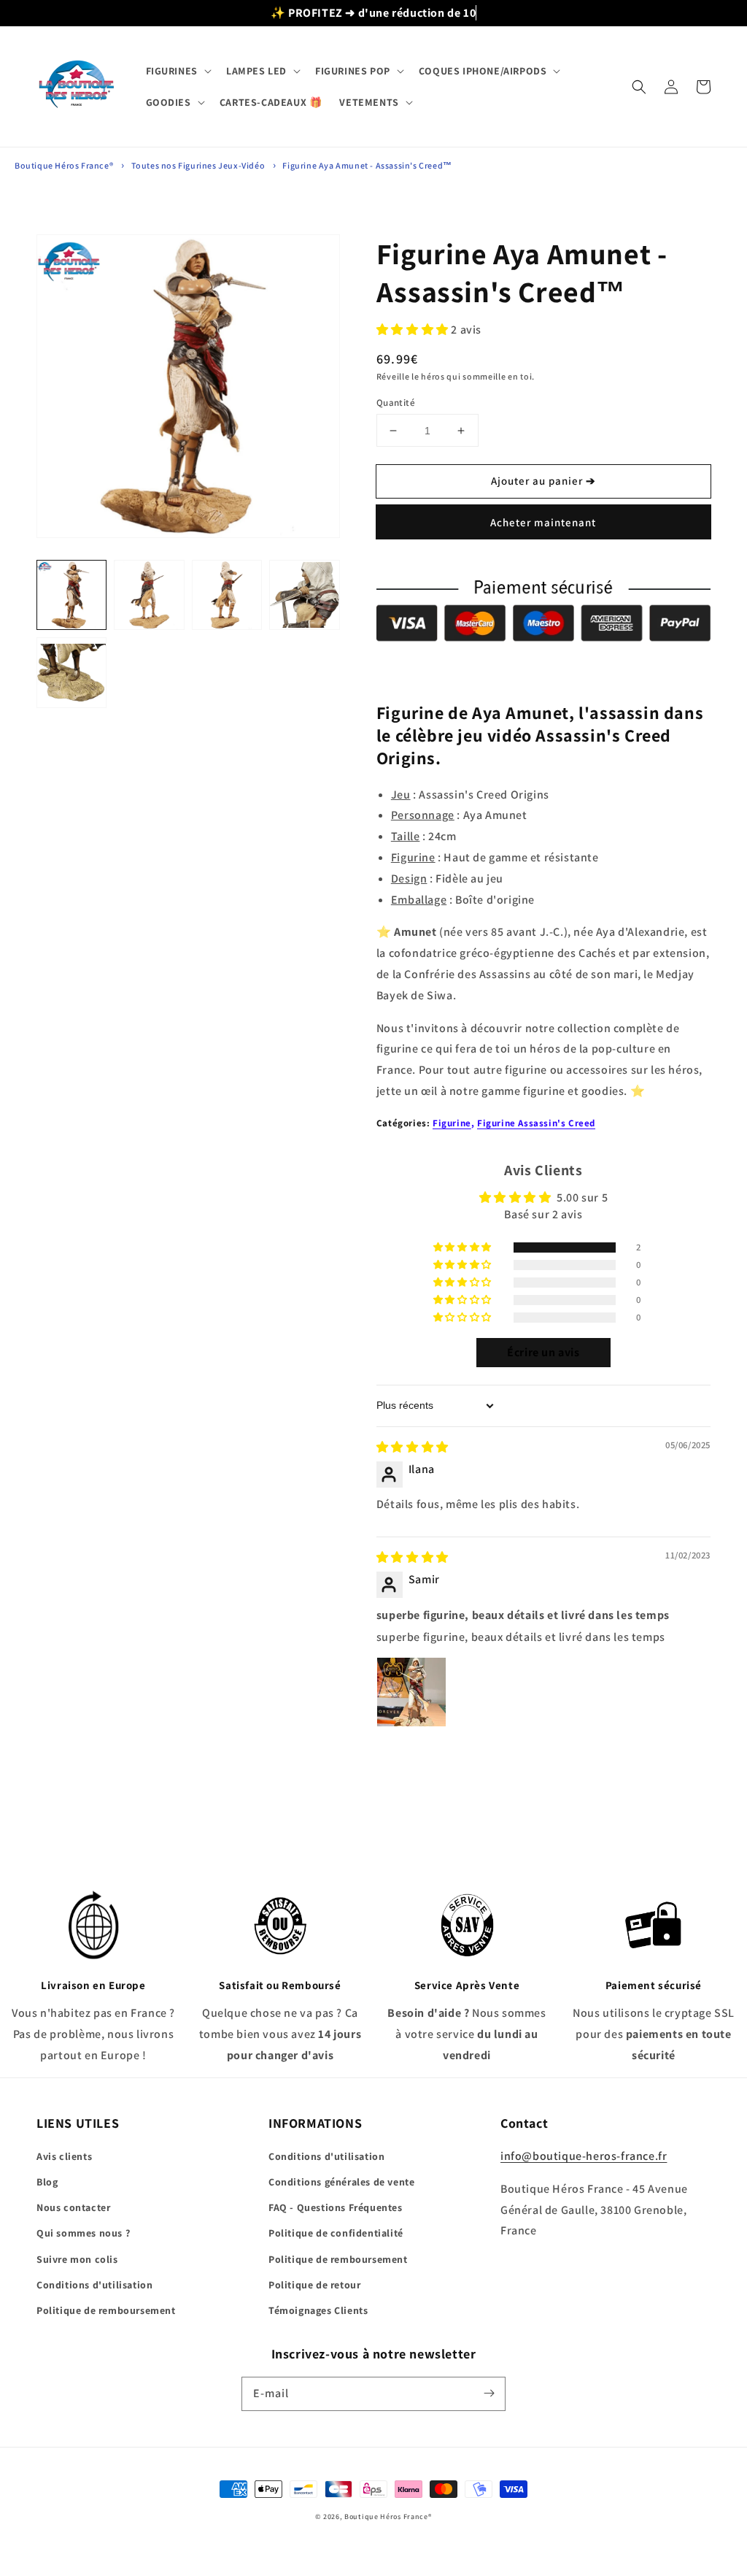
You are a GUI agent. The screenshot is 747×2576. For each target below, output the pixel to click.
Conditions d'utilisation (94, 2285)
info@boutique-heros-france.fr (584, 2156)
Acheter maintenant (543, 522)
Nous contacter (73, 2207)
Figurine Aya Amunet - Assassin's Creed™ (367, 165)
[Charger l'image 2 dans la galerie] (149, 595)
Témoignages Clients (318, 2310)
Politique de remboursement (106, 2310)
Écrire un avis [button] (543, 1352)
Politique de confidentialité (336, 2233)
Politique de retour (314, 2285)
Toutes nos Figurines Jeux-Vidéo (198, 165)
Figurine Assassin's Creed (536, 1123)
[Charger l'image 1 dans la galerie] (71, 595)
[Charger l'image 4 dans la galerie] (304, 595)
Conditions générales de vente (341, 2182)
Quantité (396, 403)
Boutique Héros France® (64, 165)
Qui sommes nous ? (83, 2233)
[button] (177, 71)
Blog (47, 2182)
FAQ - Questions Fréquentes (336, 2207)
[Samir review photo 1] (411, 1692)
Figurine (452, 1123)
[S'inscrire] (489, 2394)
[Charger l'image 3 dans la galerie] (227, 595)
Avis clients (64, 2156)
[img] (413, 1447)
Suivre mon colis (77, 2259)
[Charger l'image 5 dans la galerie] (71, 672)
